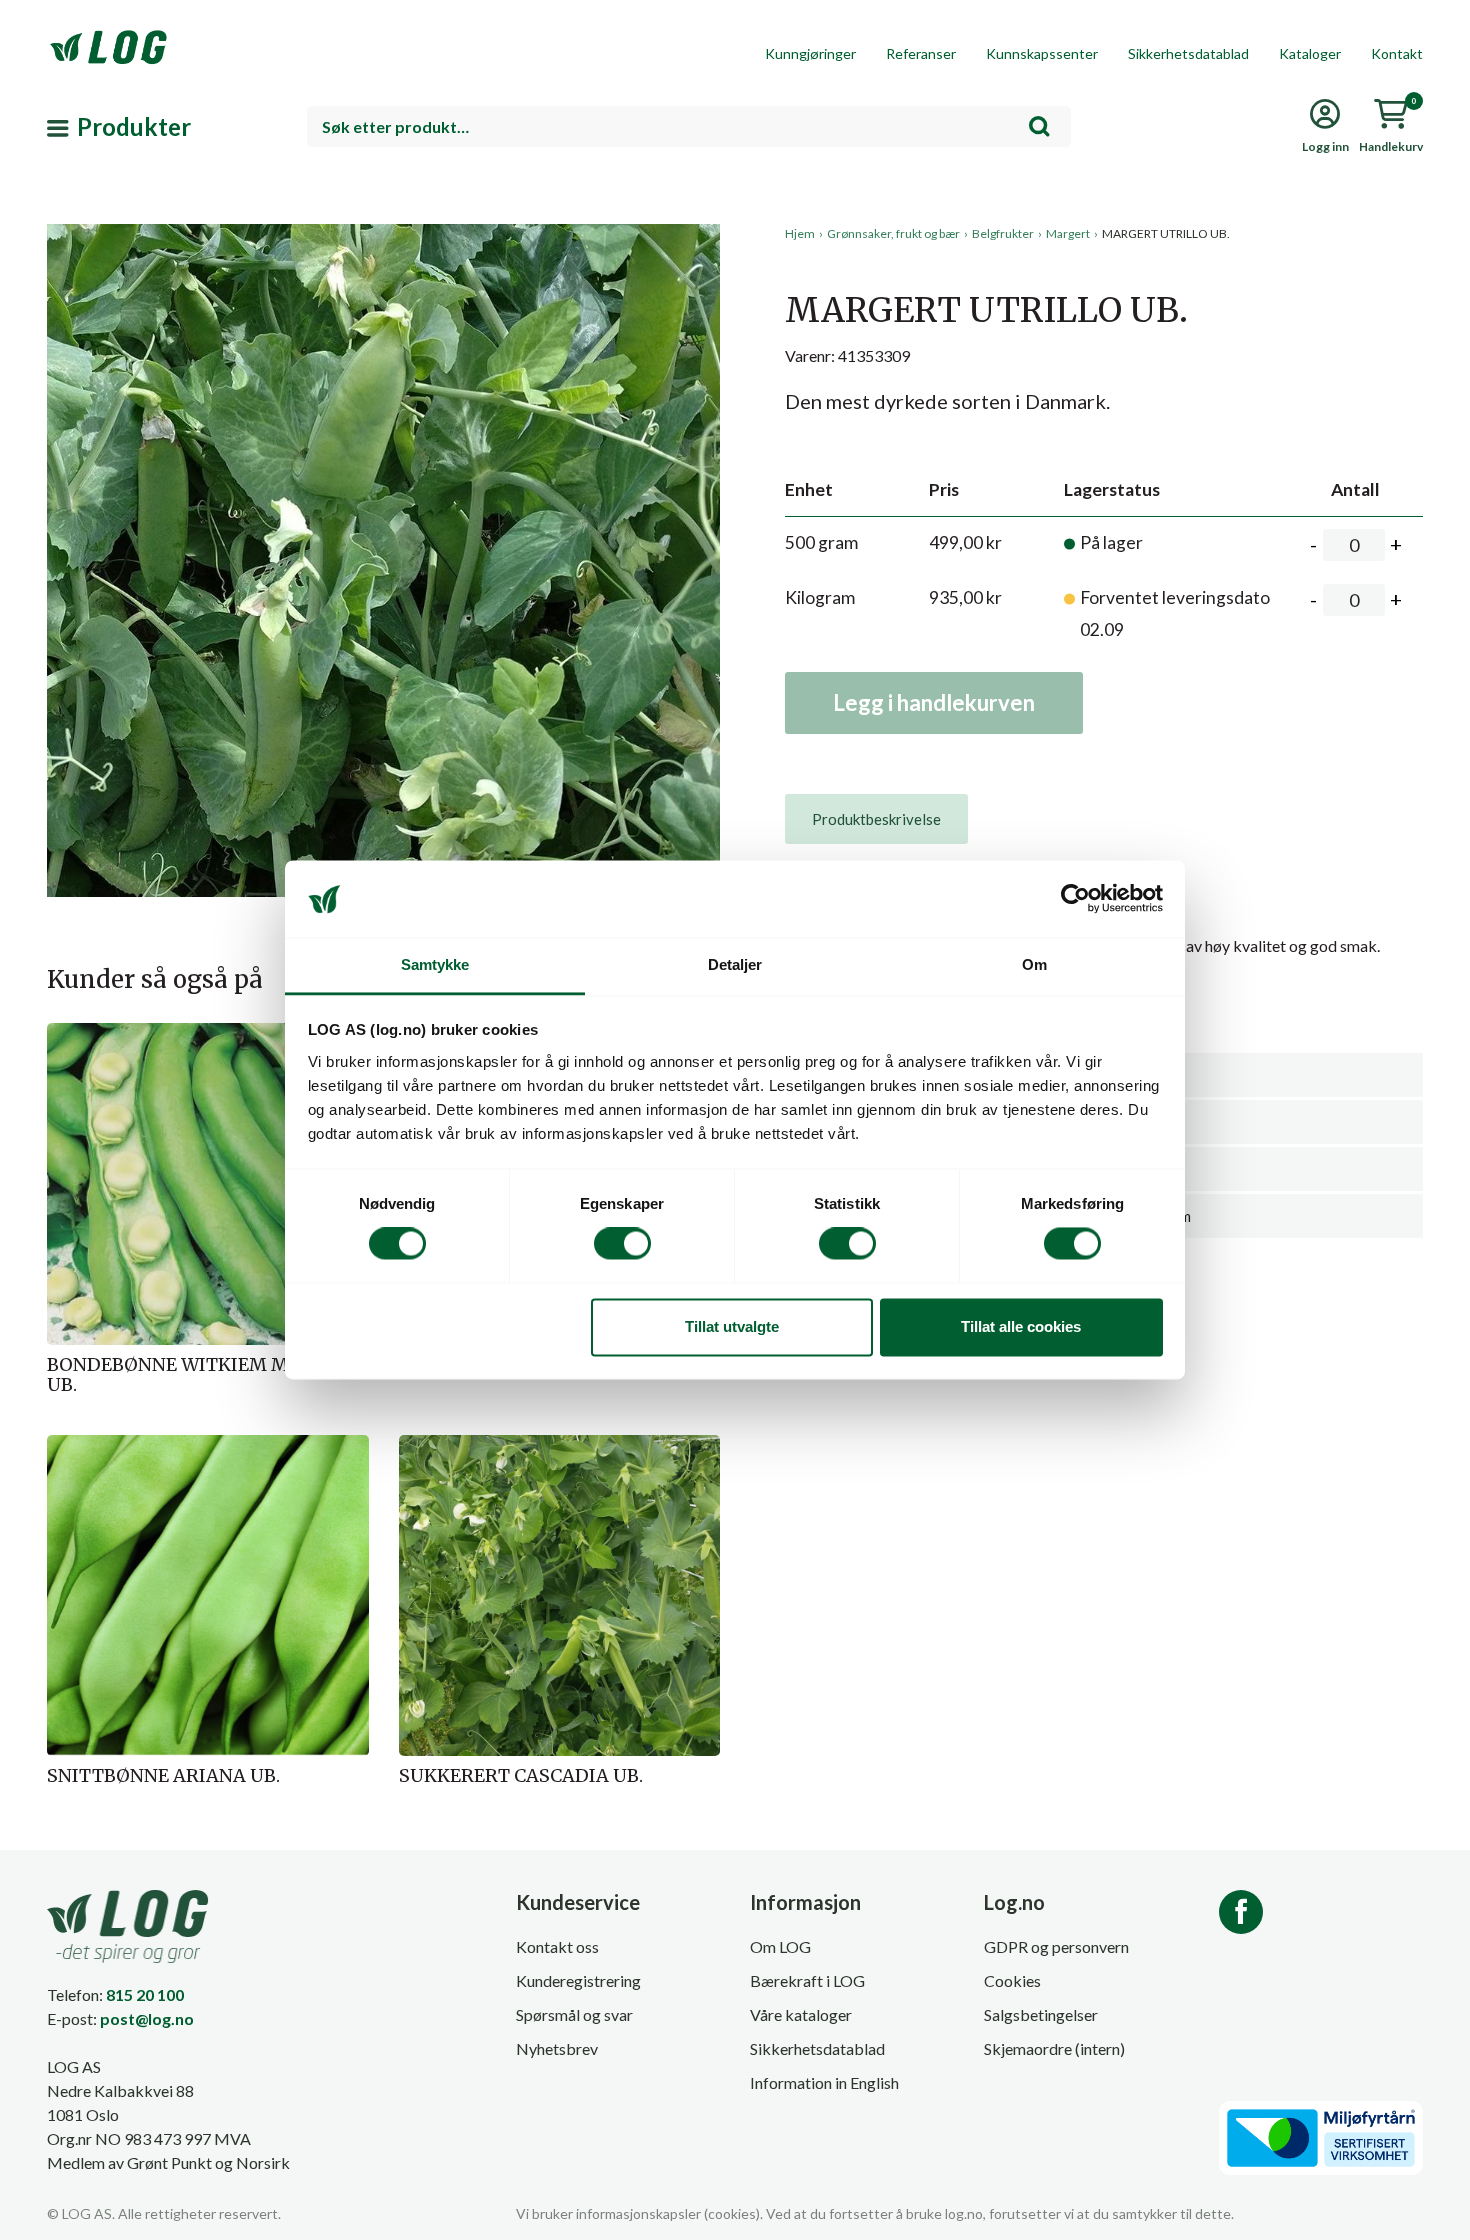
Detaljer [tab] (735, 964)
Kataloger (1310, 53)
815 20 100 (145, 1994)
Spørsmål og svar (574, 2014)
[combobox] (689, 126)
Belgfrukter (1003, 233)
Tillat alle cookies (1021, 1326)
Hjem (800, 233)
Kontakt (1397, 53)
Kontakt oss (557, 1946)
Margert (1068, 233)
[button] (383, 409)
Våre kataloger (801, 2014)
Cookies (1012, 1980)
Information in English (824, 2082)
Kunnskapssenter (1042, 53)
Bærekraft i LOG (807, 1980)
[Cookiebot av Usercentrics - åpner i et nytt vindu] (1075, 899)
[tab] (876, 819)
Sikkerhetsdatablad (1188, 53)
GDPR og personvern (1056, 1946)
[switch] (622, 1244)
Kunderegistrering (578, 1980)
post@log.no (147, 2018)
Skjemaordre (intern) (1054, 2048)
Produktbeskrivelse (876, 819)
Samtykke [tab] (435, 964)
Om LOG (780, 1946)
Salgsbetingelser (1041, 2014)
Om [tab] (1034, 964)
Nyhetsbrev (557, 2048)
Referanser (921, 53)
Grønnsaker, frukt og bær (893, 233)
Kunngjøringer (810, 53)
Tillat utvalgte (732, 1326)
